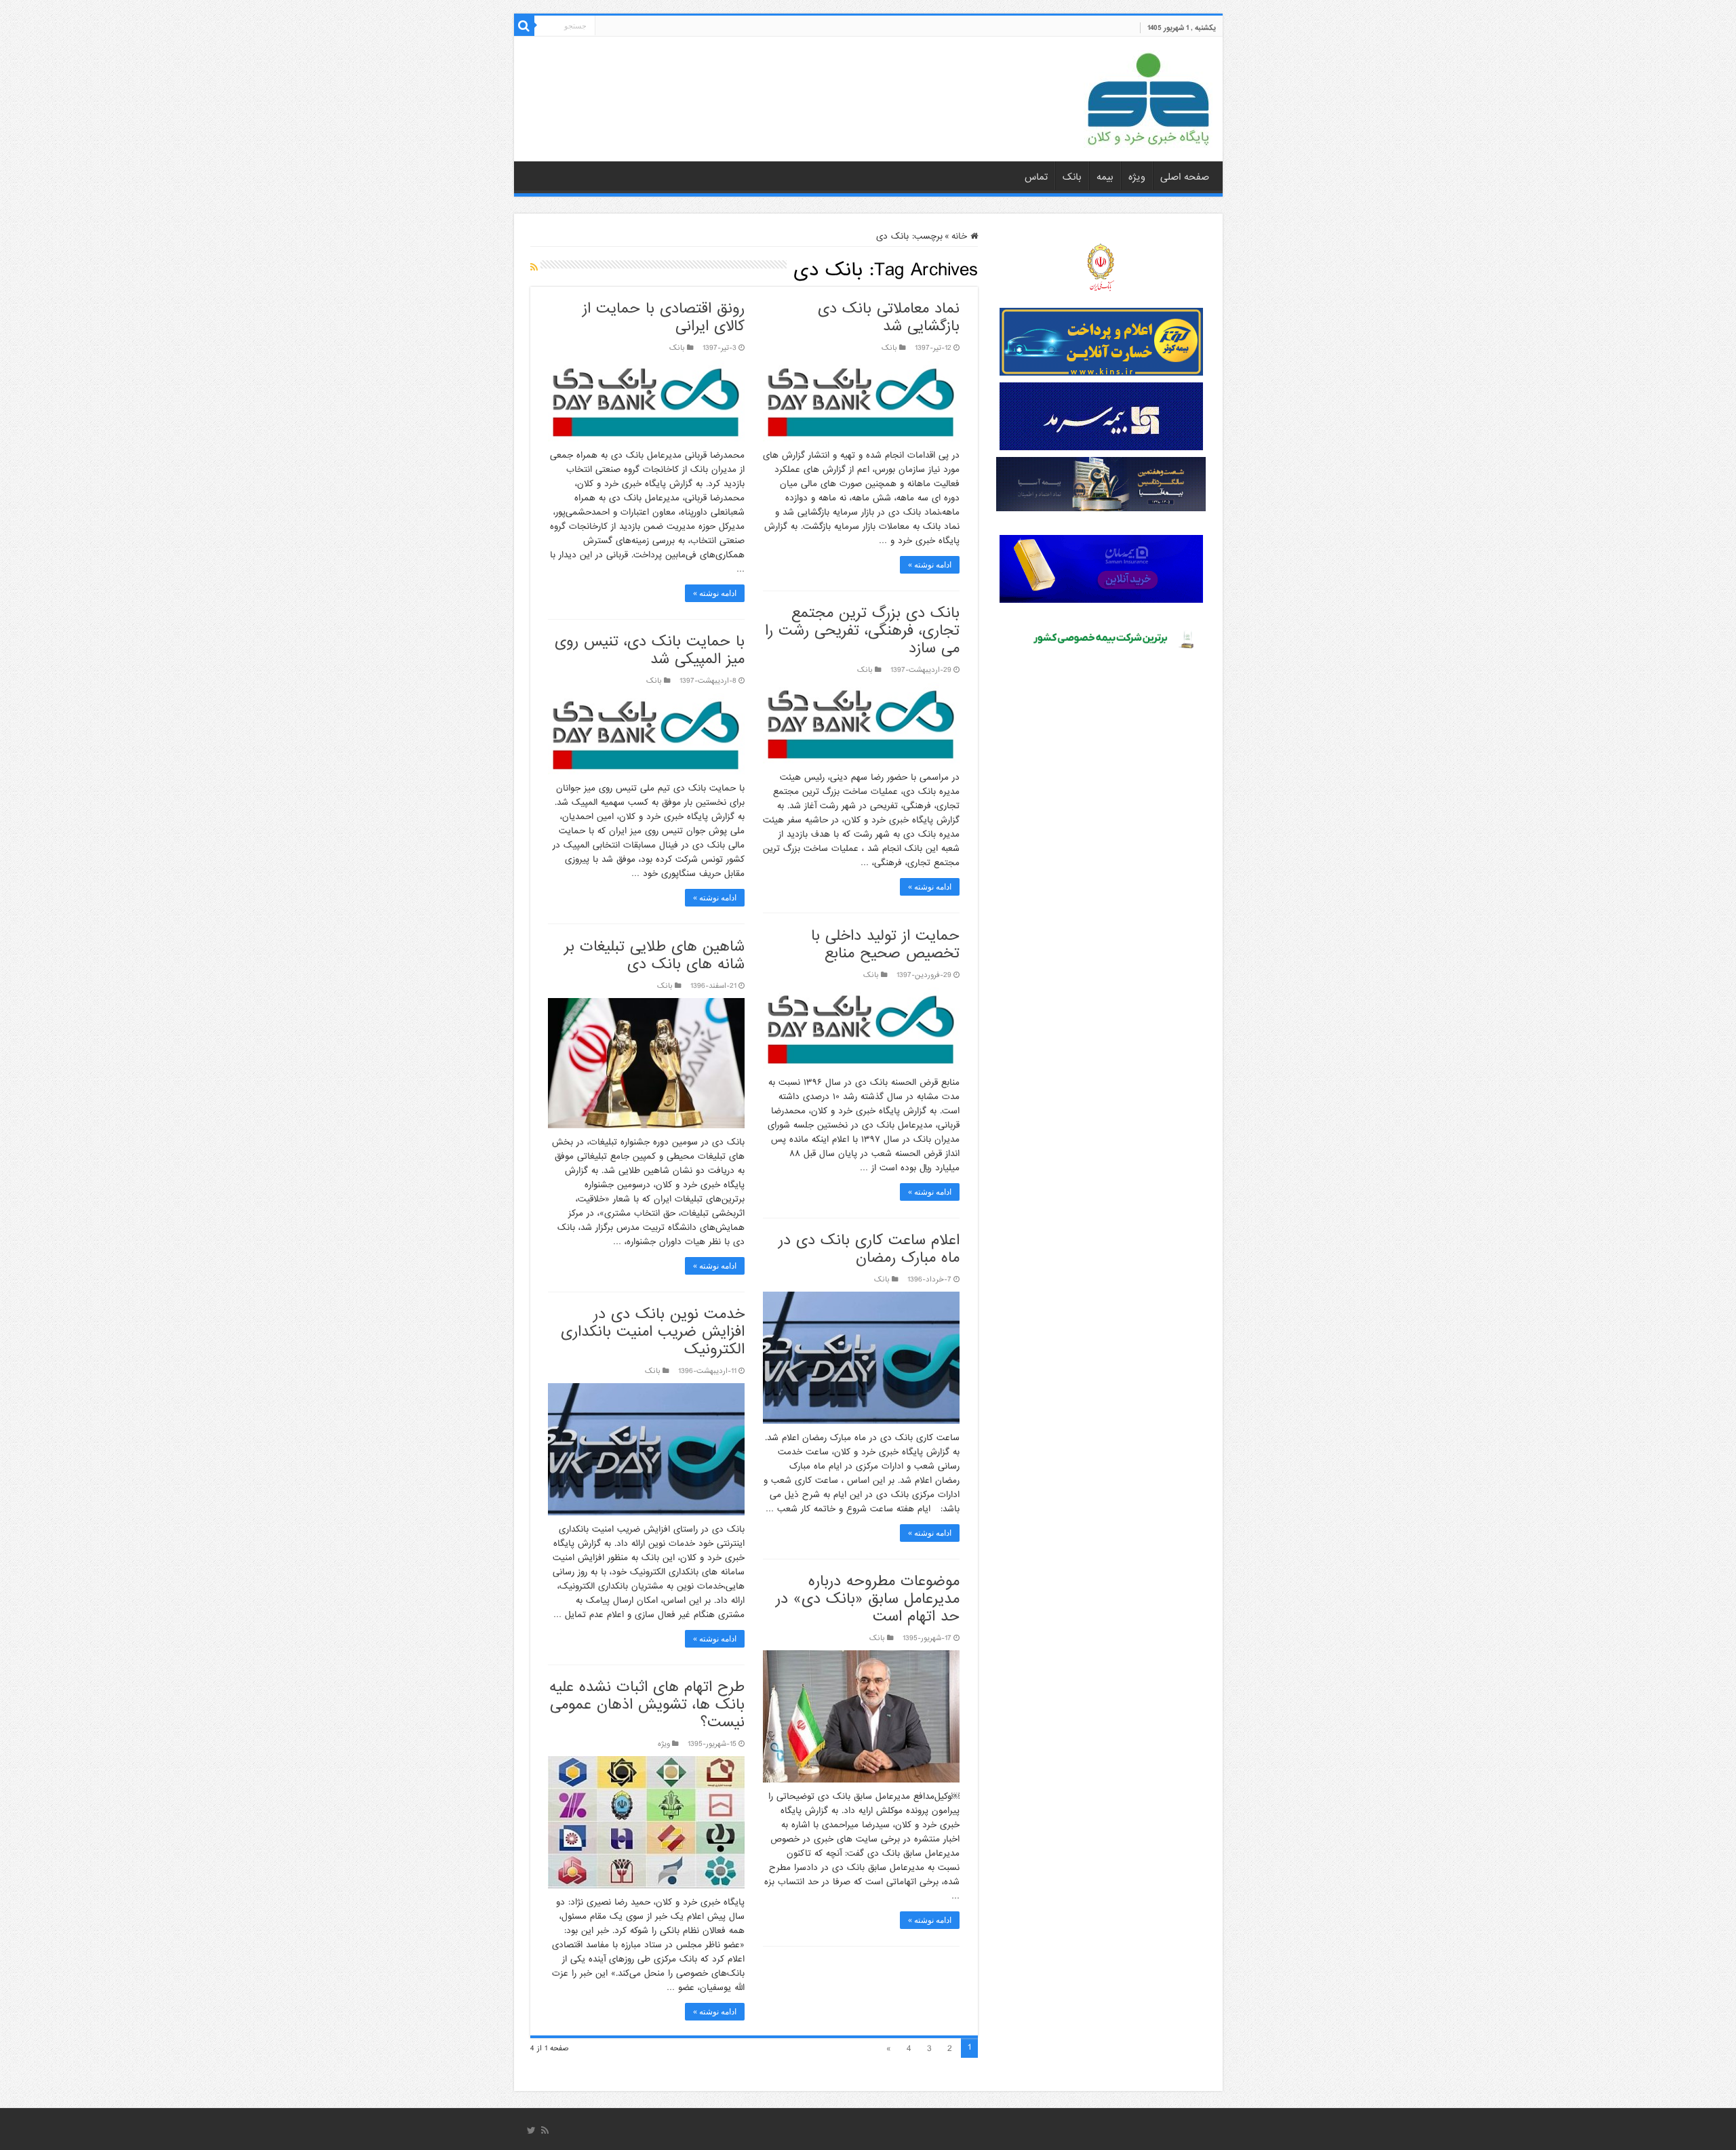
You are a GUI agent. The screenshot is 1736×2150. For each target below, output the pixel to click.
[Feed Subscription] (534, 268)
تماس (1036, 177)
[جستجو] (524, 26)
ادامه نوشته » (930, 565)
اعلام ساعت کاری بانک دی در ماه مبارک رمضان (869, 1249)
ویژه (1137, 177)
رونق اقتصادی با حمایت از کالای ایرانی (664, 318)
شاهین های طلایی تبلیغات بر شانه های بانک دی (654, 956)
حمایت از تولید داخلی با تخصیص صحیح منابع (885, 945)
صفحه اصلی (1185, 177)
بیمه (1105, 177)
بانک (1072, 177)
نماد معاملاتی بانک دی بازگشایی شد (889, 318)
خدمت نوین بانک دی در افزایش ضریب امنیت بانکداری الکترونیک (653, 1332)
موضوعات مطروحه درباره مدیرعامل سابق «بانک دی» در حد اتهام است (868, 1599)
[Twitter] (531, 2130)
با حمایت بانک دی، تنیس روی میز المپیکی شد (650, 651)
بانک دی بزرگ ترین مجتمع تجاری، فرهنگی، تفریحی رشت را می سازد (862, 631)
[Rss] (545, 2130)
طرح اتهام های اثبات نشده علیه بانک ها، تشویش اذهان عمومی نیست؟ (647, 1705)
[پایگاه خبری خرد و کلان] (1148, 96)
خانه (961, 236)
